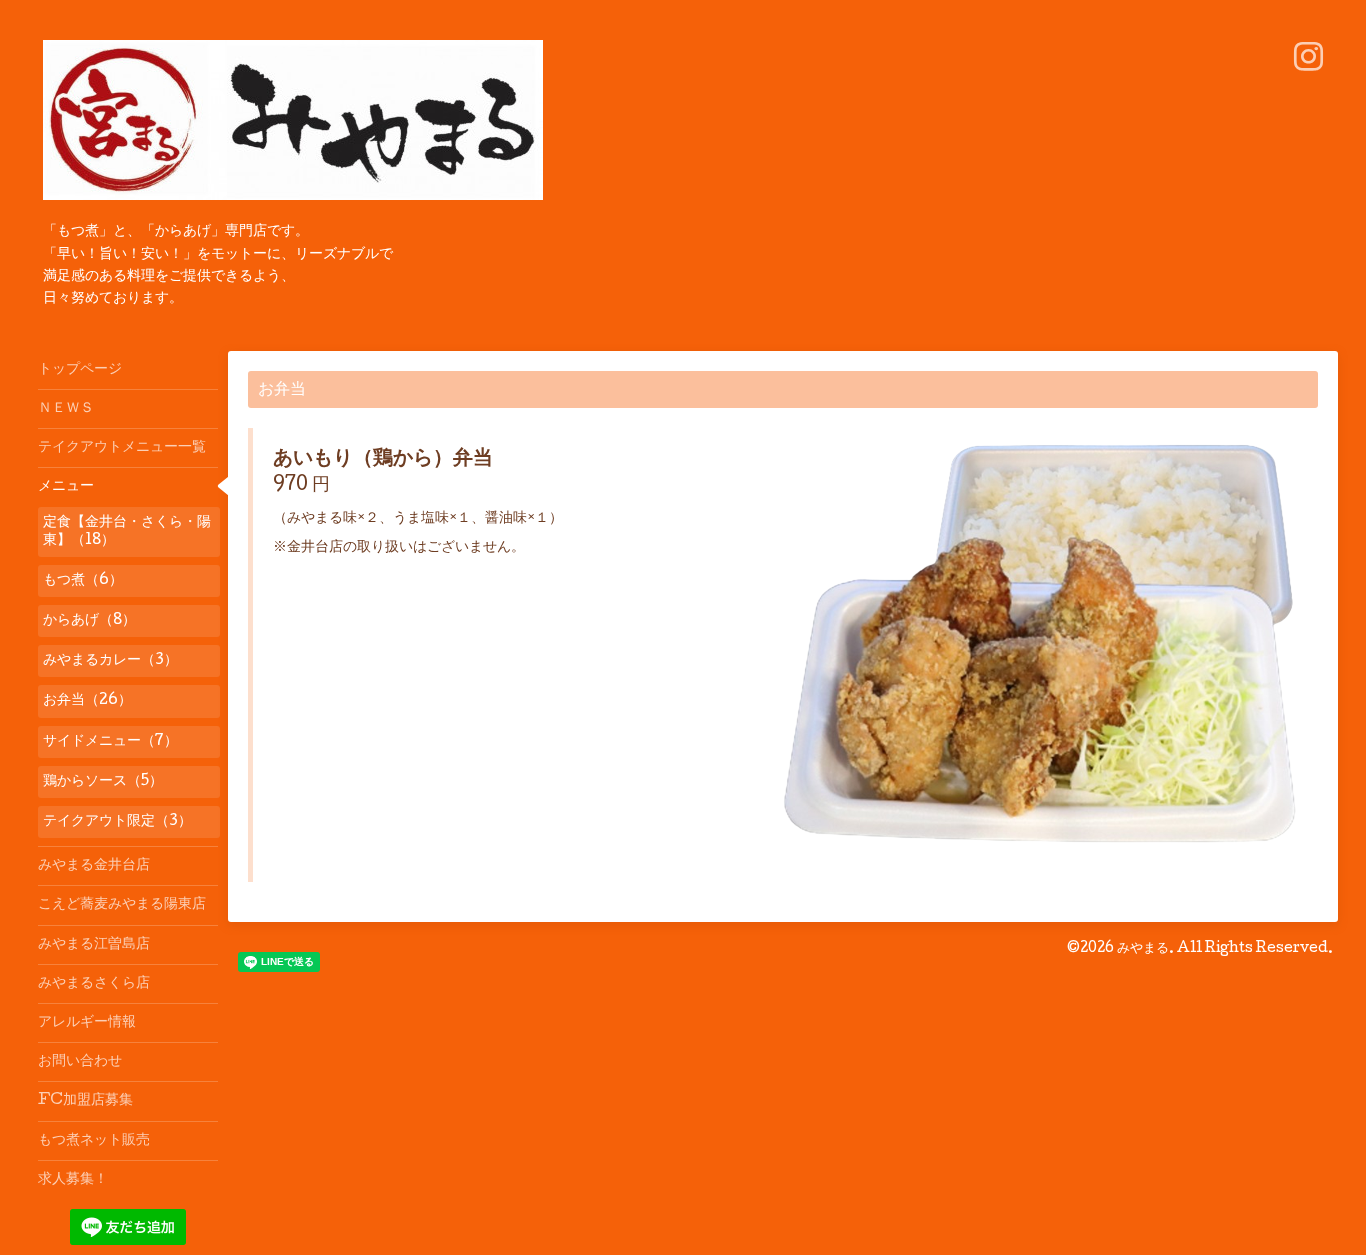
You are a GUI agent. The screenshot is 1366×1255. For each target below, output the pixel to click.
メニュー (66, 487)
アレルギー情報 (87, 1023)
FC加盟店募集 (85, 1101)
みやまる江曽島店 (94, 945)
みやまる (1143, 949)
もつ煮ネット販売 (94, 1141)
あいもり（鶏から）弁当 (383, 460)
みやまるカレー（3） (110, 661)
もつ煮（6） (83, 581)
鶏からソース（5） (103, 782)
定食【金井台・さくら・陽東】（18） (127, 532)
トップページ (80, 370)
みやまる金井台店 (94, 866)
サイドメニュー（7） (110, 742)
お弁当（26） (87, 701)
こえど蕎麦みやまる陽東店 (122, 905)
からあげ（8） (89, 621)
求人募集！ (73, 1180)
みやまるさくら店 (94, 984)
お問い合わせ (80, 1062)
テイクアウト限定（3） (117, 822)
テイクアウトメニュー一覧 (122, 448)
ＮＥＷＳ (66, 409)
